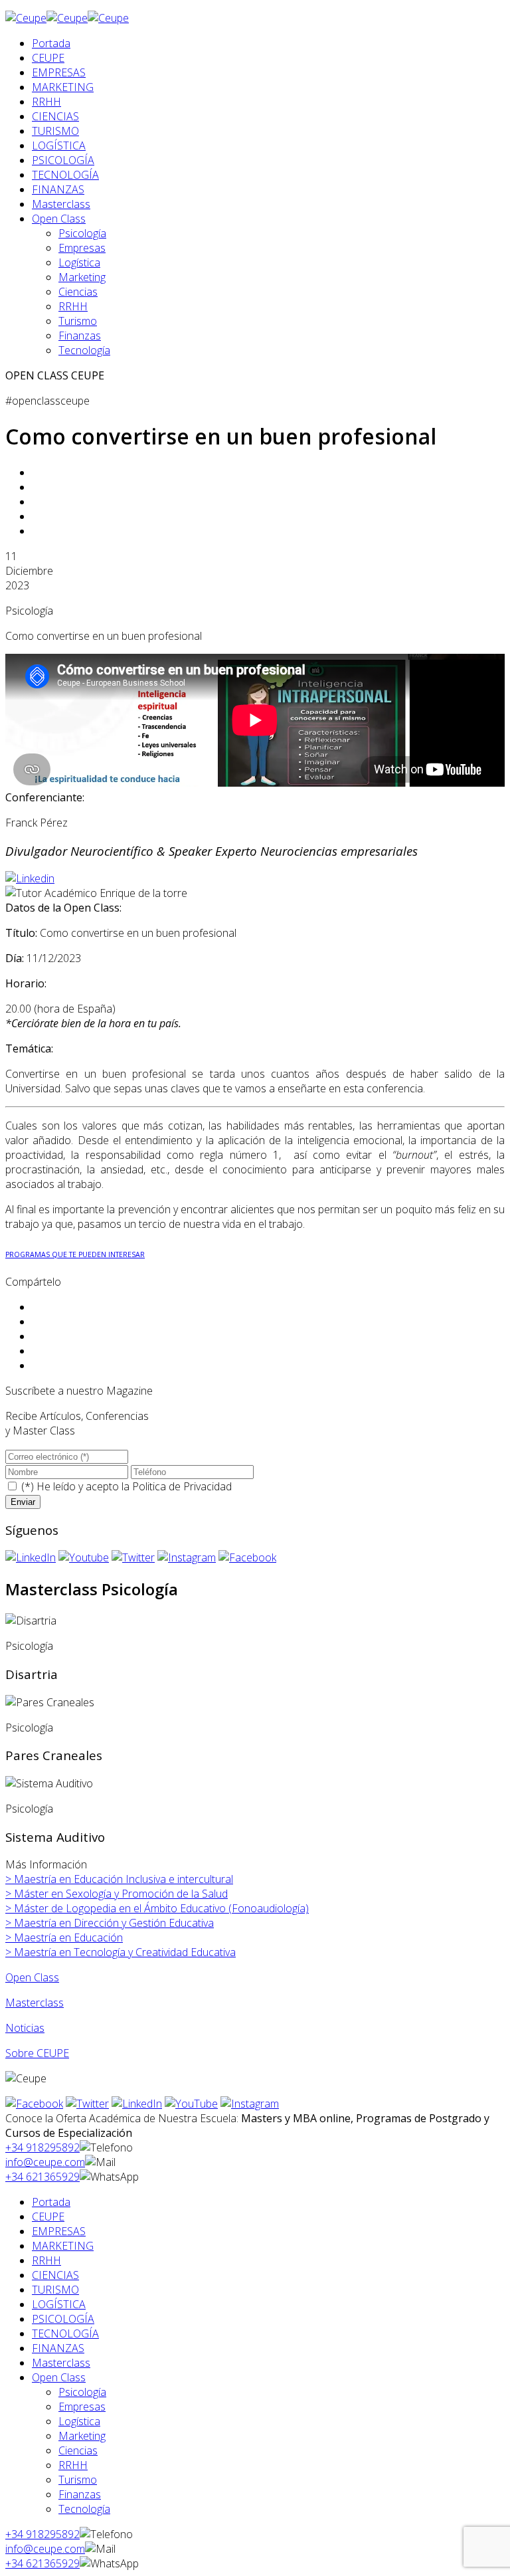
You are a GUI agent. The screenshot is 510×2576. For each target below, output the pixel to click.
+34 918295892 (42, 2147)
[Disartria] (31, 1621)
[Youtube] (84, 1557)
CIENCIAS (55, 116)
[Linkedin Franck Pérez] (30, 878)
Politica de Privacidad (182, 1486)
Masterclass (61, 204)
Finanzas (80, 336)
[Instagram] (187, 1557)
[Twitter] (133, 1557)
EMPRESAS (59, 72)
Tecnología (84, 350)
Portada (51, 43)
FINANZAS (58, 189)
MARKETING (63, 87)
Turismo (78, 321)
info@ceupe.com (45, 2162)
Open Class (59, 219)
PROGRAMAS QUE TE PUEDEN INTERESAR (75, 1254)
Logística (79, 262)
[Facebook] (247, 1557)
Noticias (25, 2028)
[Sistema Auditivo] (49, 1783)
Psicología (82, 233)
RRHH (46, 102)
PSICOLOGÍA (63, 160)
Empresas (82, 248)
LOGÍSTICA (59, 146)
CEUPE (48, 58)
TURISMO (55, 131)
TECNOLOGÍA (65, 175)
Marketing (82, 277)
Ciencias (78, 292)
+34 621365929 (42, 2177)
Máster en (117, 1894)
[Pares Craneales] (50, 1702)
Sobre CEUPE (37, 2053)
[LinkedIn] (31, 1557)
